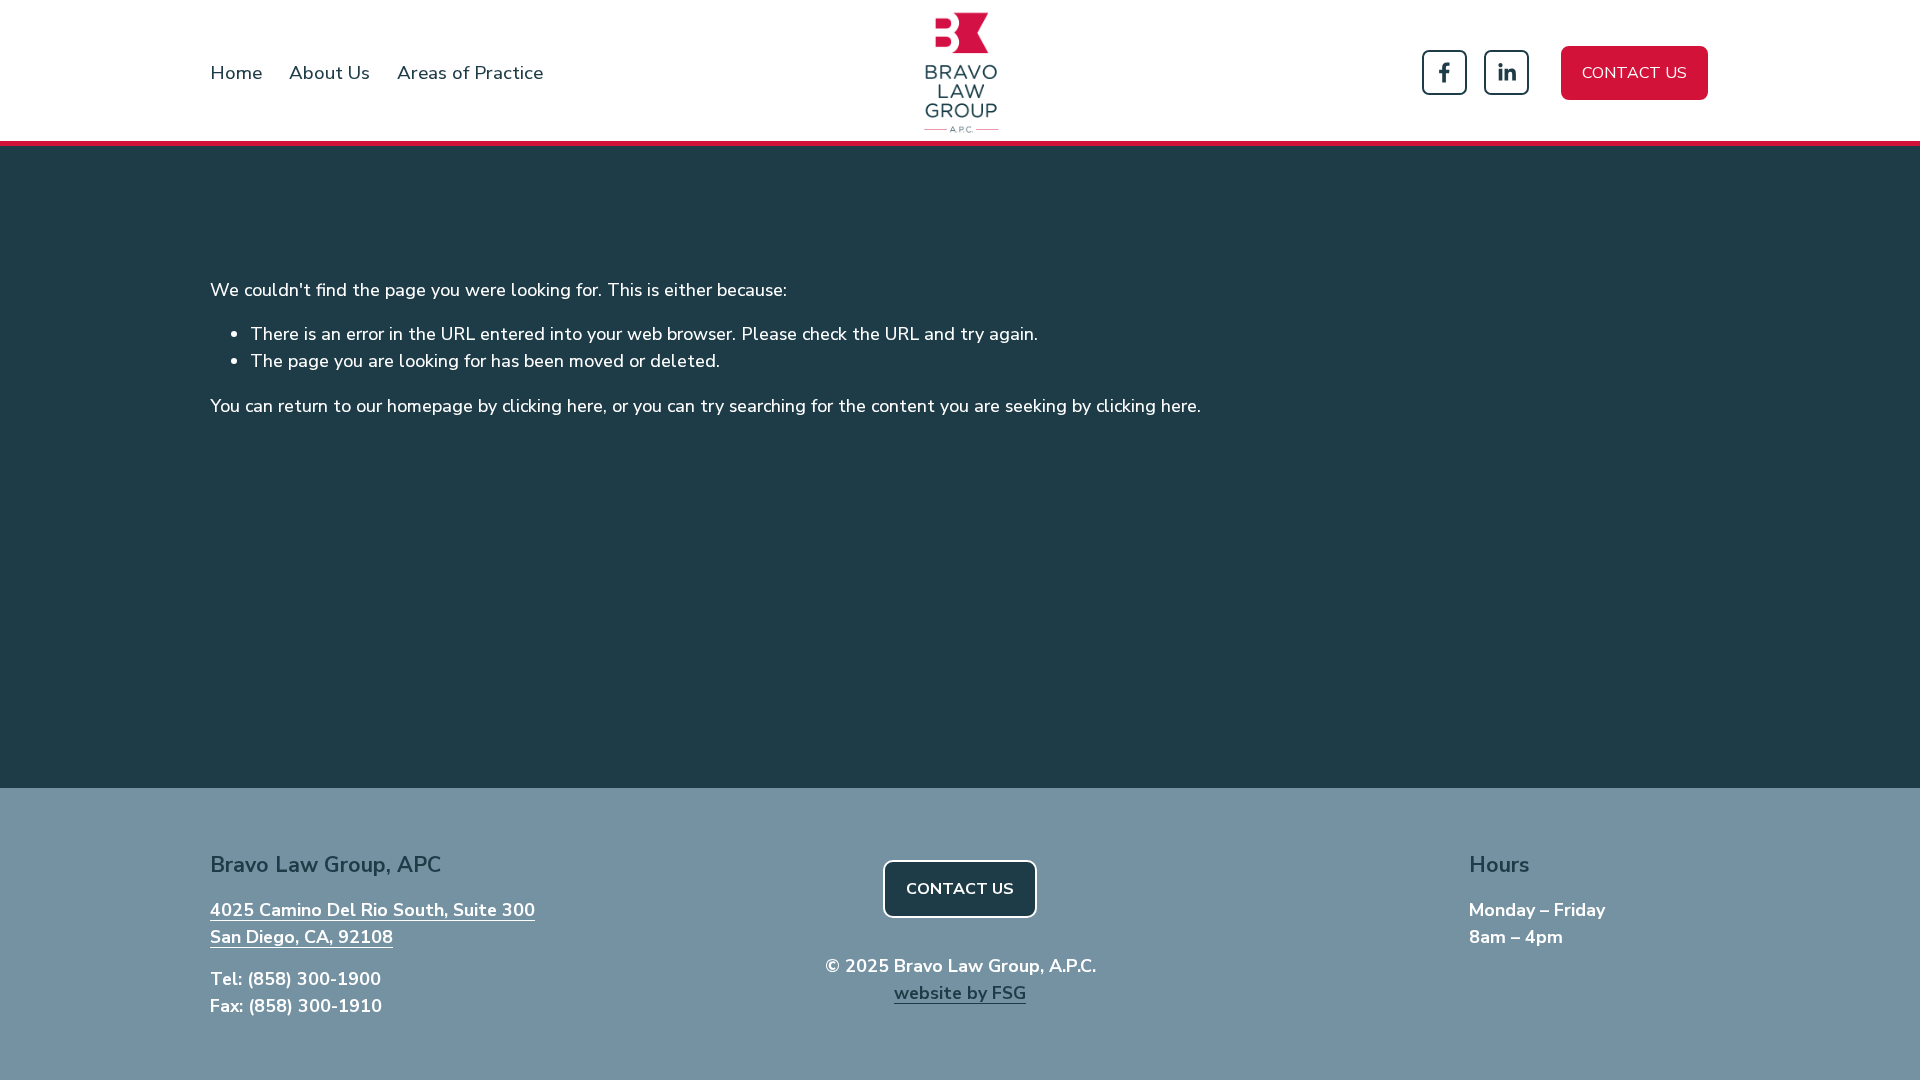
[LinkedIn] (1506, 72)
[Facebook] (1444, 72)
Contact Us (960, 889)
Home (236, 73)
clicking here (552, 406)
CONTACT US (1634, 73)
